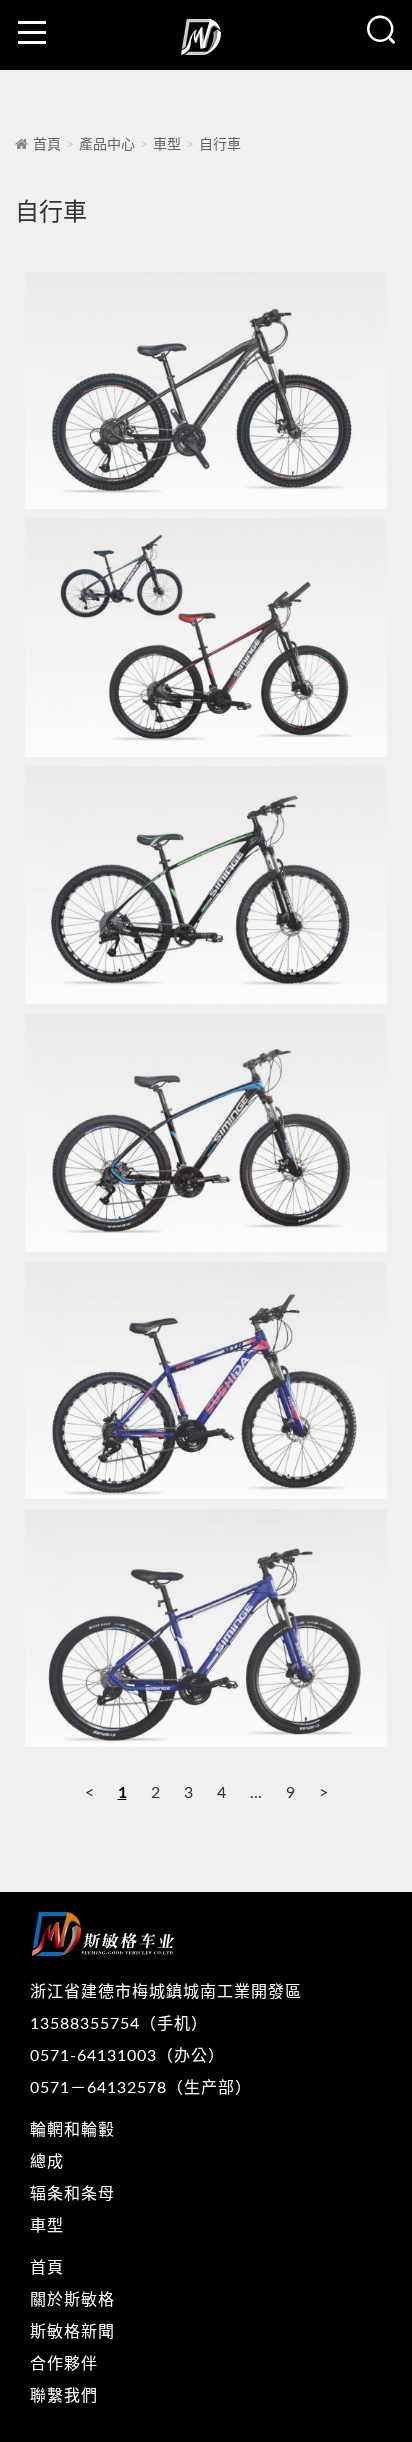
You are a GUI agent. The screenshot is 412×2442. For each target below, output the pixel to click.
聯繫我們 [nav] (64, 2396)
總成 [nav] (47, 2162)
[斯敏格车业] (206, 44)
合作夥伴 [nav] (64, 2364)
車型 (167, 145)
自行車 (220, 145)
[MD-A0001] (206, 390)
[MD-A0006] (206, 1627)
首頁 (47, 145)
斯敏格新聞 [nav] (72, 2332)
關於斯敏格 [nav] (72, 2300)
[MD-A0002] (206, 637)
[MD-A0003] (206, 885)
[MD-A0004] (206, 1132)
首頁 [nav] (47, 2268)
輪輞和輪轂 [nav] (72, 2130)
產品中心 (107, 145)
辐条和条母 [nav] (72, 2194)
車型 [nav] (47, 2226)
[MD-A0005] (206, 1380)
